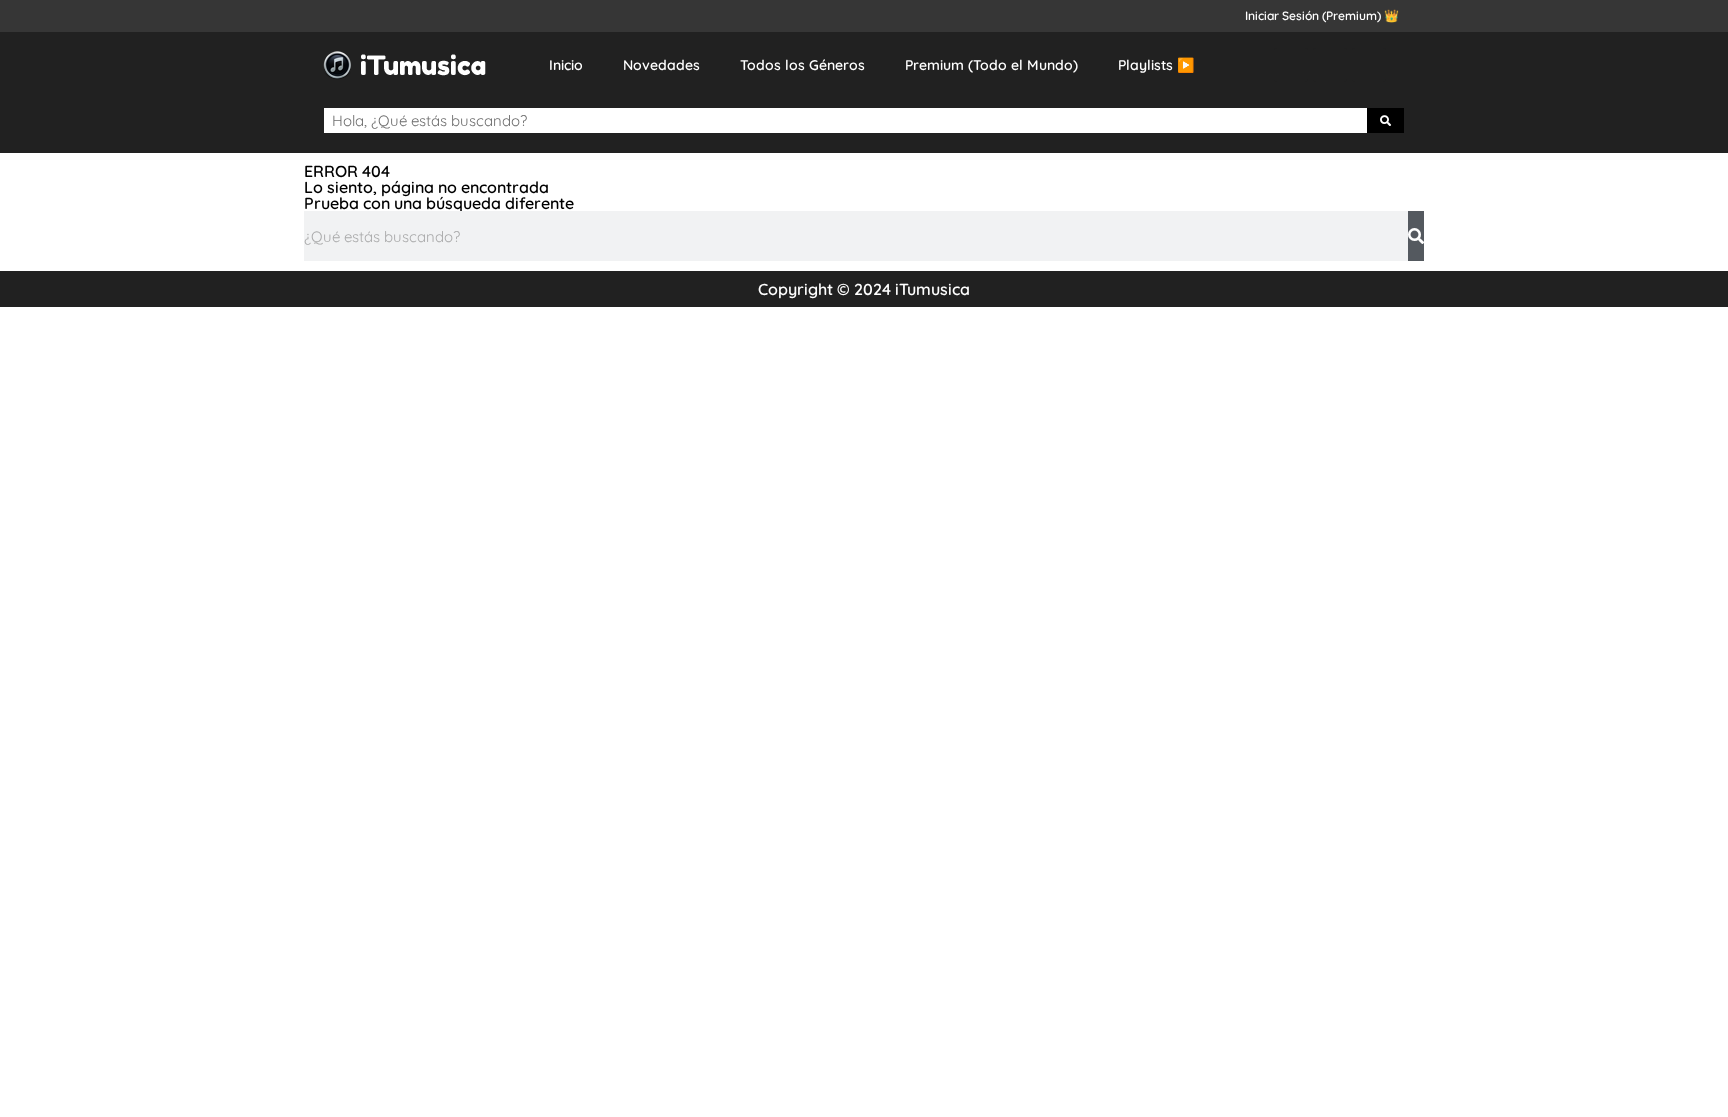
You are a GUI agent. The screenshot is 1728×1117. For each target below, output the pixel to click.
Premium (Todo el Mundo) (991, 65)
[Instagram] (1369, 65)
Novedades (661, 65)
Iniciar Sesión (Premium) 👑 (1322, 15)
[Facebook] (1291, 65)
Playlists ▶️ (1156, 65)
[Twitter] (1330, 65)
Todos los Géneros (802, 65)
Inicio (566, 65)
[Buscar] (1386, 120)
